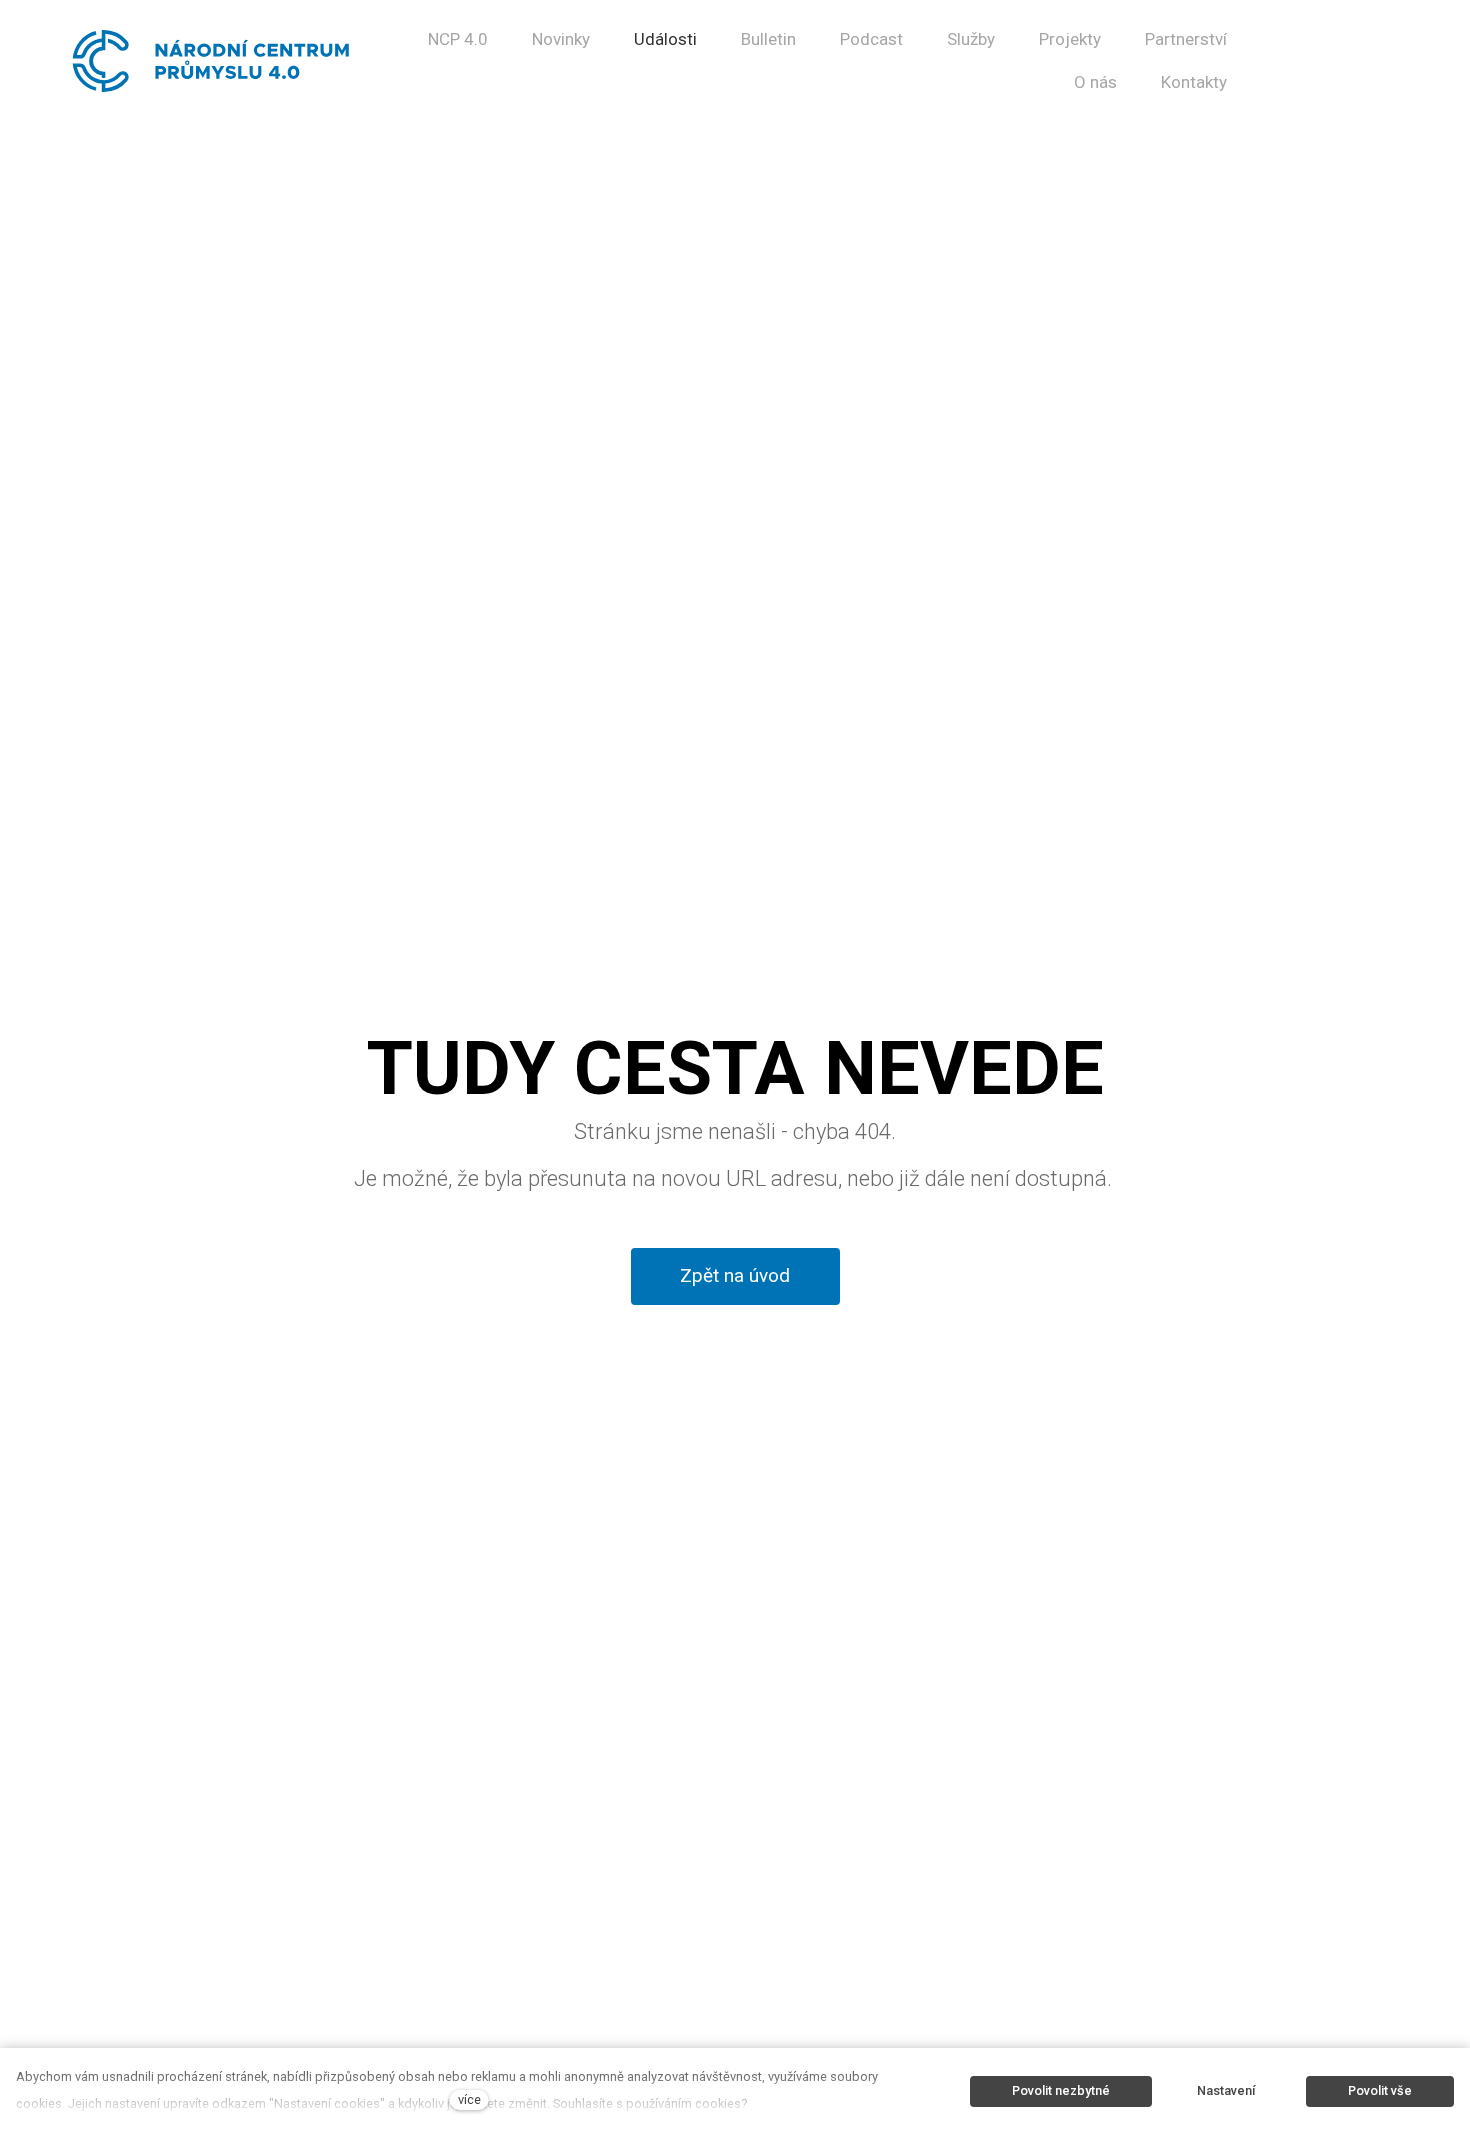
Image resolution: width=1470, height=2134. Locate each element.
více (469, 2099)
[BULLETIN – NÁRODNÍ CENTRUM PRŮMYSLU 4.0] (211, 61)
